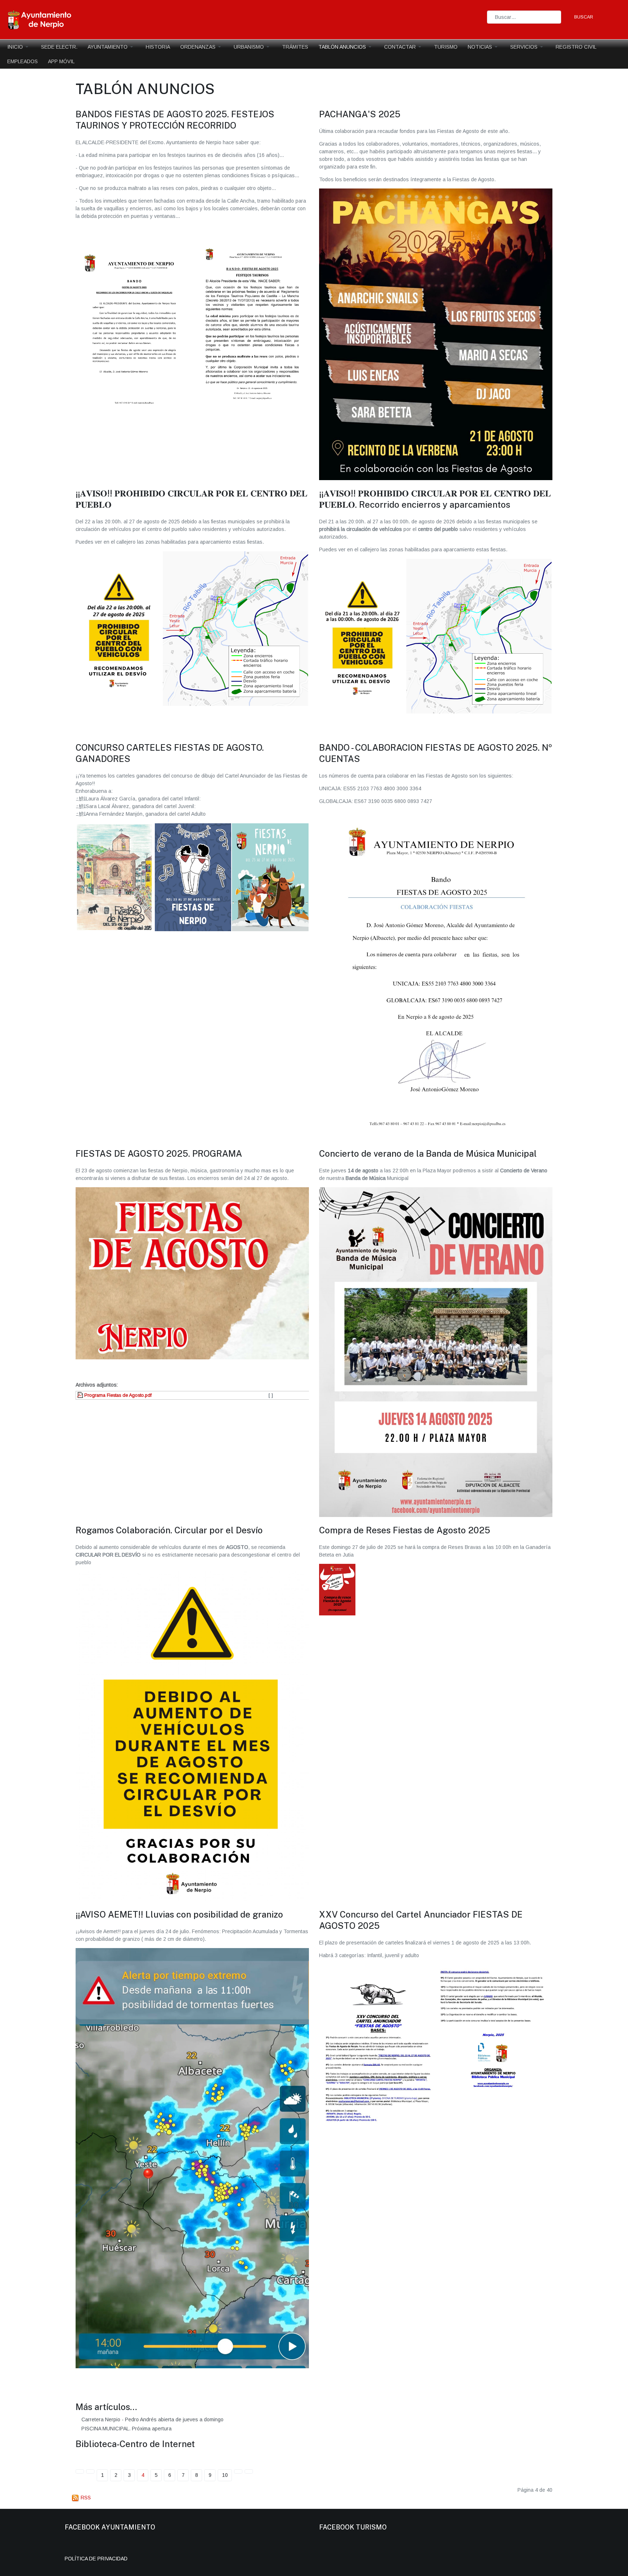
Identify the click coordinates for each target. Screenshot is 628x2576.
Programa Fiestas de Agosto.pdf (117, 1395)
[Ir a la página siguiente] (238, 2472)
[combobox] (524, 17)
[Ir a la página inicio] (80, 2472)
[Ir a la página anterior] (90, 2472)
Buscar (584, 17)
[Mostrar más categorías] (206, 2445)
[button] (19, 47)
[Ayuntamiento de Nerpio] (40, 19)
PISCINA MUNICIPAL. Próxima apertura (126, 2429)
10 (225, 2475)
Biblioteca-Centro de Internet (135, 2444)
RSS (85, 2498)
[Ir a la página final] (249, 2472)
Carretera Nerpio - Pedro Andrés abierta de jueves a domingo (152, 2419)
